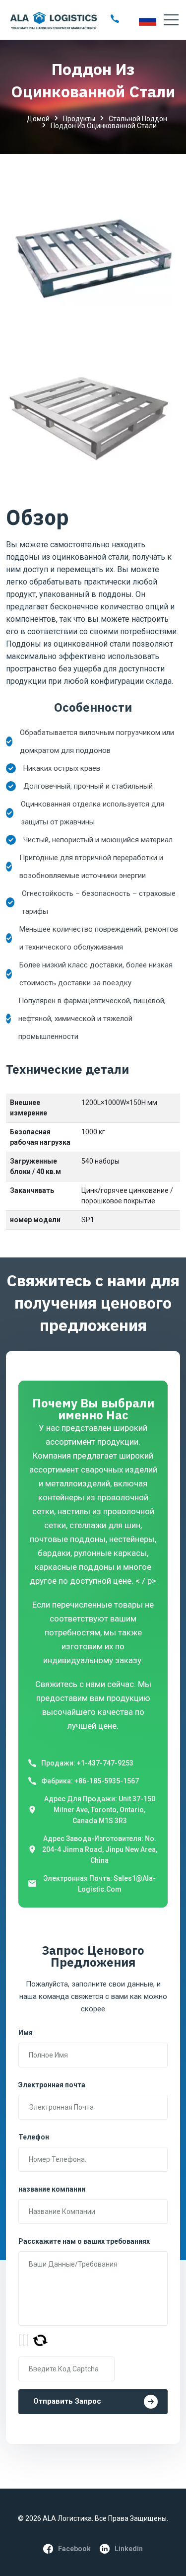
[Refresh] (40, 2340)
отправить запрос (67, 2401)
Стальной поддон (138, 119)
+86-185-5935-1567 (107, 1781)
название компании (52, 2189)
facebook (74, 2549)
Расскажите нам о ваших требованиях (84, 2241)
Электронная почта (52, 2085)
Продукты (79, 119)
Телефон (34, 2137)
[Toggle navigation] (171, 20)
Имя (26, 2033)
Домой (38, 119)
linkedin (129, 2549)
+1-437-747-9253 (105, 1763)
